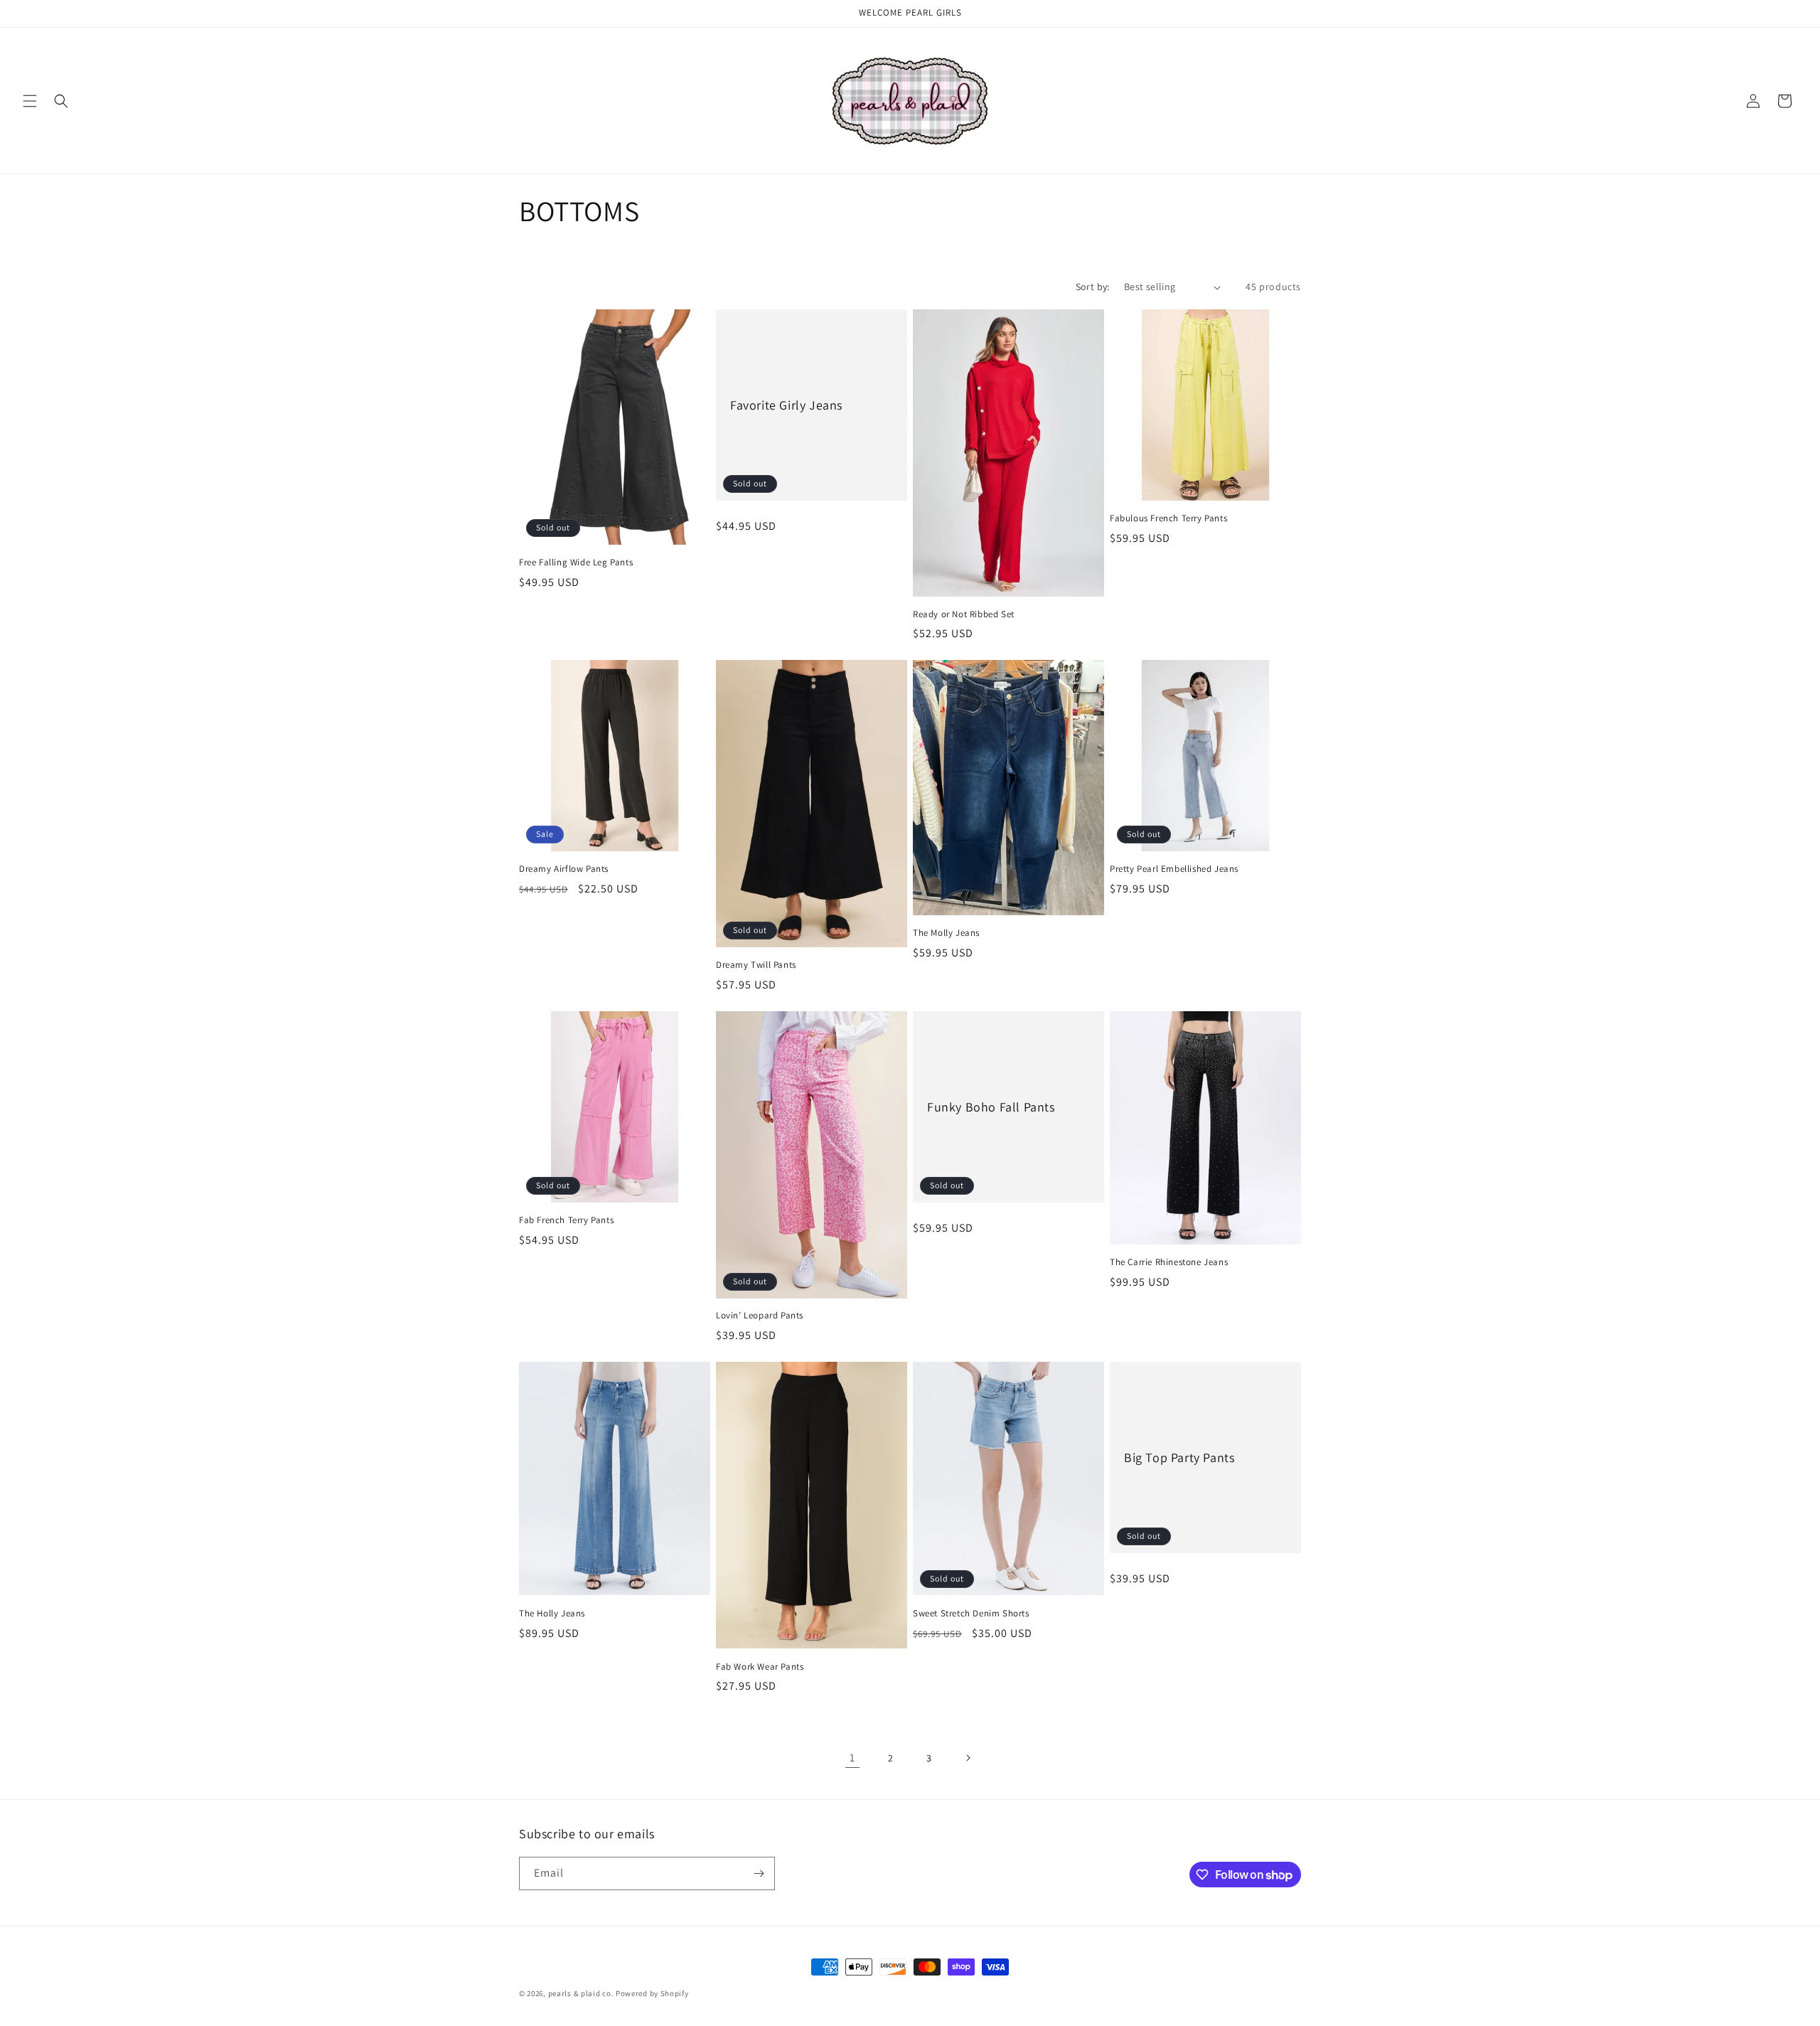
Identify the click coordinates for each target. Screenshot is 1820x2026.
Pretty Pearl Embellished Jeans (1174, 869)
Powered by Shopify (652, 1993)
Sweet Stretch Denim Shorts (971, 1614)
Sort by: (1093, 287)
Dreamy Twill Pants (756, 965)
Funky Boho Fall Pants (991, 1107)
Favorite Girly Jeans (786, 405)
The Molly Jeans (946, 933)
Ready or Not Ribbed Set (964, 614)
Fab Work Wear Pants (760, 1667)
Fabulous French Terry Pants (1168, 518)
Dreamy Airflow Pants (564, 869)
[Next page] (968, 1758)
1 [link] (852, 1758)
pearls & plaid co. (581, 1993)
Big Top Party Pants (1179, 1457)
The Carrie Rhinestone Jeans (1169, 1262)
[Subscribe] (759, 1873)
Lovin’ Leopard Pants (760, 1316)
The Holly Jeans (552, 1614)
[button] (30, 101)
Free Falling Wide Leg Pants (576, 563)
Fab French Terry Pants (566, 1220)
